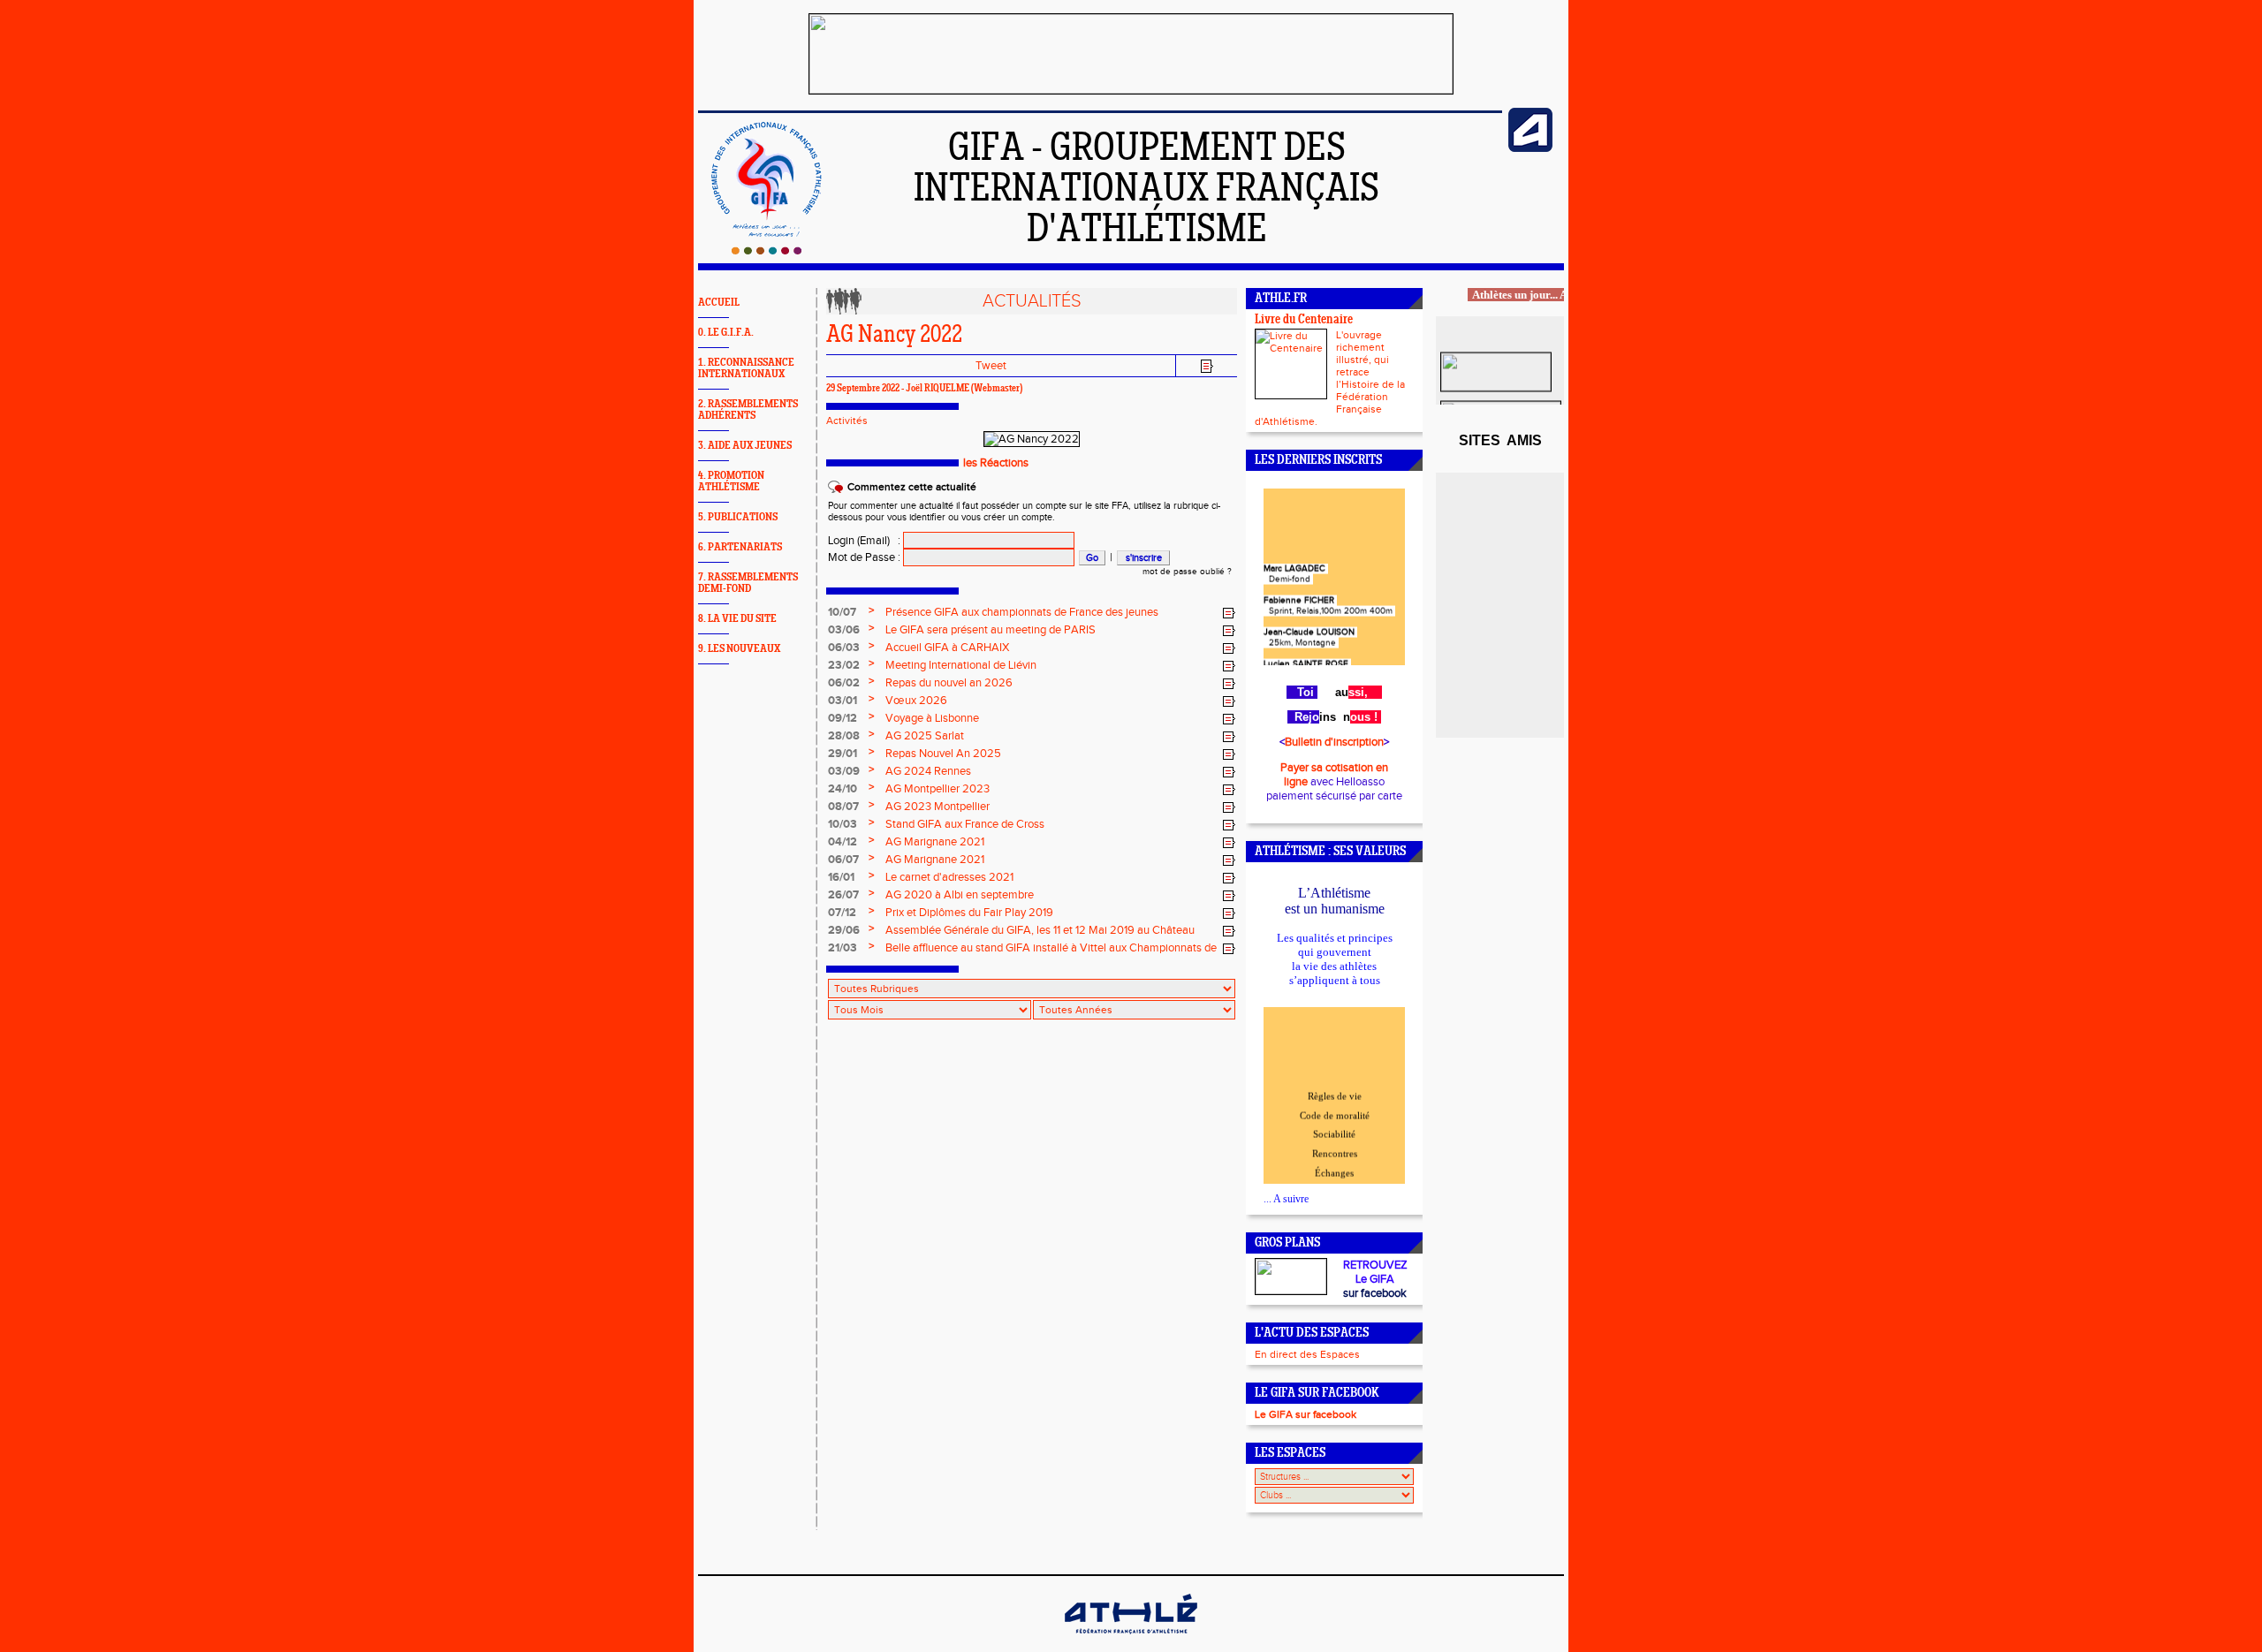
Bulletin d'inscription (1334, 742)
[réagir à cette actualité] (1229, 613)
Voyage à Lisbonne (932, 718)
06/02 (844, 683)
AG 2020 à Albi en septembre (960, 895)
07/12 (842, 913)
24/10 (843, 789)
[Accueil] (767, 251)
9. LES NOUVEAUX (739, 649)
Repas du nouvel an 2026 (949, 683)
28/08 (844, 736)
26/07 (843, 895)
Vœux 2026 (916, 701)
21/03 (843, 948)
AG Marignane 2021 (935, 842)
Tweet (991, 366)
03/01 (843, 701)
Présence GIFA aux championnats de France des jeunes (1022, 612)
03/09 (844, 771)
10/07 (842, 612)
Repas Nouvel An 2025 (943, 754)
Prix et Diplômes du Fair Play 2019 (969, 913)
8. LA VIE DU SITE (737, 619)
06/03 (844, 648)
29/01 (843, 754)
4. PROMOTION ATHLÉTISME (731, 481)
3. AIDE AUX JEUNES (745, 446)
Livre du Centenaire (1304, 320)
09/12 (843, 718)
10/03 (843, 824)
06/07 (843, 860)
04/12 (843, 842)
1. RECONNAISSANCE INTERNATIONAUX (746, 368)
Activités (847, 421)
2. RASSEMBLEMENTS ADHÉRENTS (748, 410)
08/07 (843, 807)
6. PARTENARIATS (740, 547)
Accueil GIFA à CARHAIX (947, 648)
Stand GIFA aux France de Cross (965, 824)
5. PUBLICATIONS (738, 517)
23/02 (844, 665)
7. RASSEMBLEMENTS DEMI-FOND (748, 583)
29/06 (844, 930)
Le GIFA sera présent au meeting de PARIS (991, 630)
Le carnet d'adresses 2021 (949, 877)
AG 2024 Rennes (928, 771)
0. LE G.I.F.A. (726, 333)
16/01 (841, 877)
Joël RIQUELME (937, 389)
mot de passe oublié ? (1187, 572)
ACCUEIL (719, 303)
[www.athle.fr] (1530, 148)
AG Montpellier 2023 (937, 789)
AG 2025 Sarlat (925, 736)
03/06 (844, 630)
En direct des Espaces (1307, 1354)
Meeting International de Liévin (961, 665)
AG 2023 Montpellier (937, 807)
